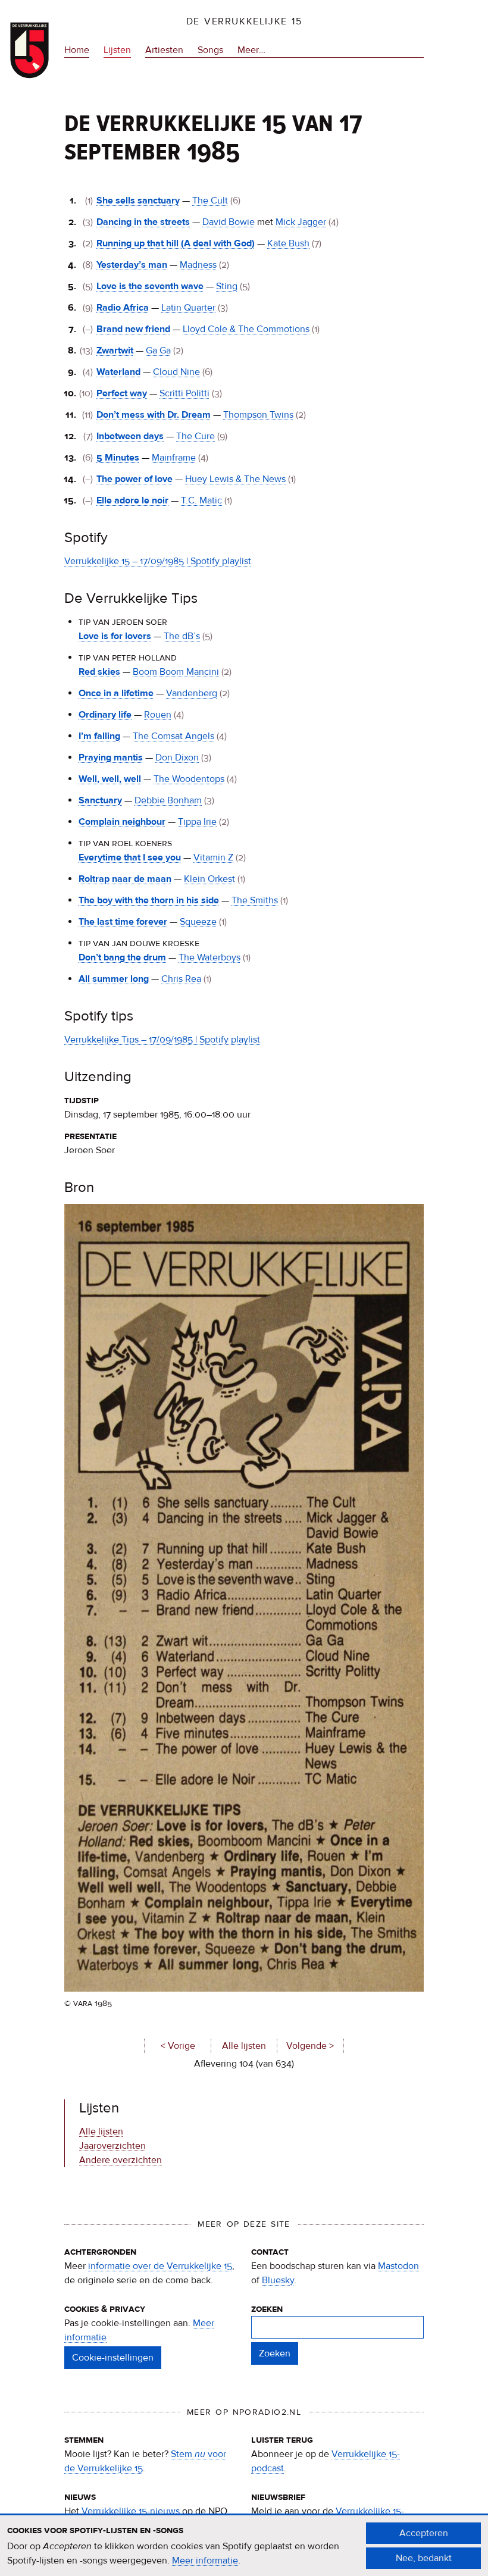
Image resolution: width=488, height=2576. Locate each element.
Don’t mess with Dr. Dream (154, 415)
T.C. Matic (201, 500)
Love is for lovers (115, 636)
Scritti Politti (184, 393)
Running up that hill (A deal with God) (176, 243)
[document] (244, 2546)
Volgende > (310, 2046)
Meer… (251, 51)
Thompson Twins (258, 415)
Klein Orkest (209, 879)
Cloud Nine (176, 372)
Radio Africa (123, 308)
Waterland (118, 372)
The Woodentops (189, 779)
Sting (227, 286)
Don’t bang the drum (122, 957)
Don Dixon (177, 758)
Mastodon (398, 2266)
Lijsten (117, 50)
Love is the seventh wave (150, 286)
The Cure (195, 436)
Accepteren (424, 2533)
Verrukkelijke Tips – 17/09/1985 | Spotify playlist (162, 1040)
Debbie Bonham (168, 800)
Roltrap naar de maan (125, 879)
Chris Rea (181, 979)
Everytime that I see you (130, 857)
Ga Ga (158, 350)
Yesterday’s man (132, 265)
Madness (198, 265)
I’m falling (99, 736)
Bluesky (278, 2280)
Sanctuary (100, 800)
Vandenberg (192, 693)
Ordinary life (105, 715)
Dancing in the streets (143, 222)
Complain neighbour (122, 822)
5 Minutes (118, 458)
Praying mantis (111, 758)
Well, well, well (110, 779)
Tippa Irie (197, 822)
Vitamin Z (213, 857)
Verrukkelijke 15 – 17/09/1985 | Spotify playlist (158, 561)
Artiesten (164, 50)
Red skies (99, 672)
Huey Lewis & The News (235, 479)
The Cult (210, 201)
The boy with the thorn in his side (149, 900)
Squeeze (198, 922)
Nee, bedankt (424, 2558)
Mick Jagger (301, 222)
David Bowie (229, 222)
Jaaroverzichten (112, 2146)
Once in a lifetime (116, 693)
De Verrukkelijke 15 (244, 21)
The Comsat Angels (173, 736)
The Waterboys (209, 957)
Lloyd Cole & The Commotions (246, 329)
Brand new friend (133, 329)
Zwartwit (115, 350)
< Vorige (178, 2046)
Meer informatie (205, 2561)
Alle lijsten (244, 2046)
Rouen (158, 715)
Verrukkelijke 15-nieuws (131, 2511)
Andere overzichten (121, 2160)
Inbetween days (130, 436)
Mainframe (174, 458)
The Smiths (255, 900)
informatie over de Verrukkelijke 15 (160, 2266)
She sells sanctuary (138, 201)
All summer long (114, 979)
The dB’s (182, 636)
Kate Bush (288, 243)
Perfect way (122, 393)
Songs (210, 50)
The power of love (134, 479)
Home (77, 50)
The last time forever (123, 922)
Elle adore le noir (132, 500)
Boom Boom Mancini (176, 672)
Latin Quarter (188, 308)
